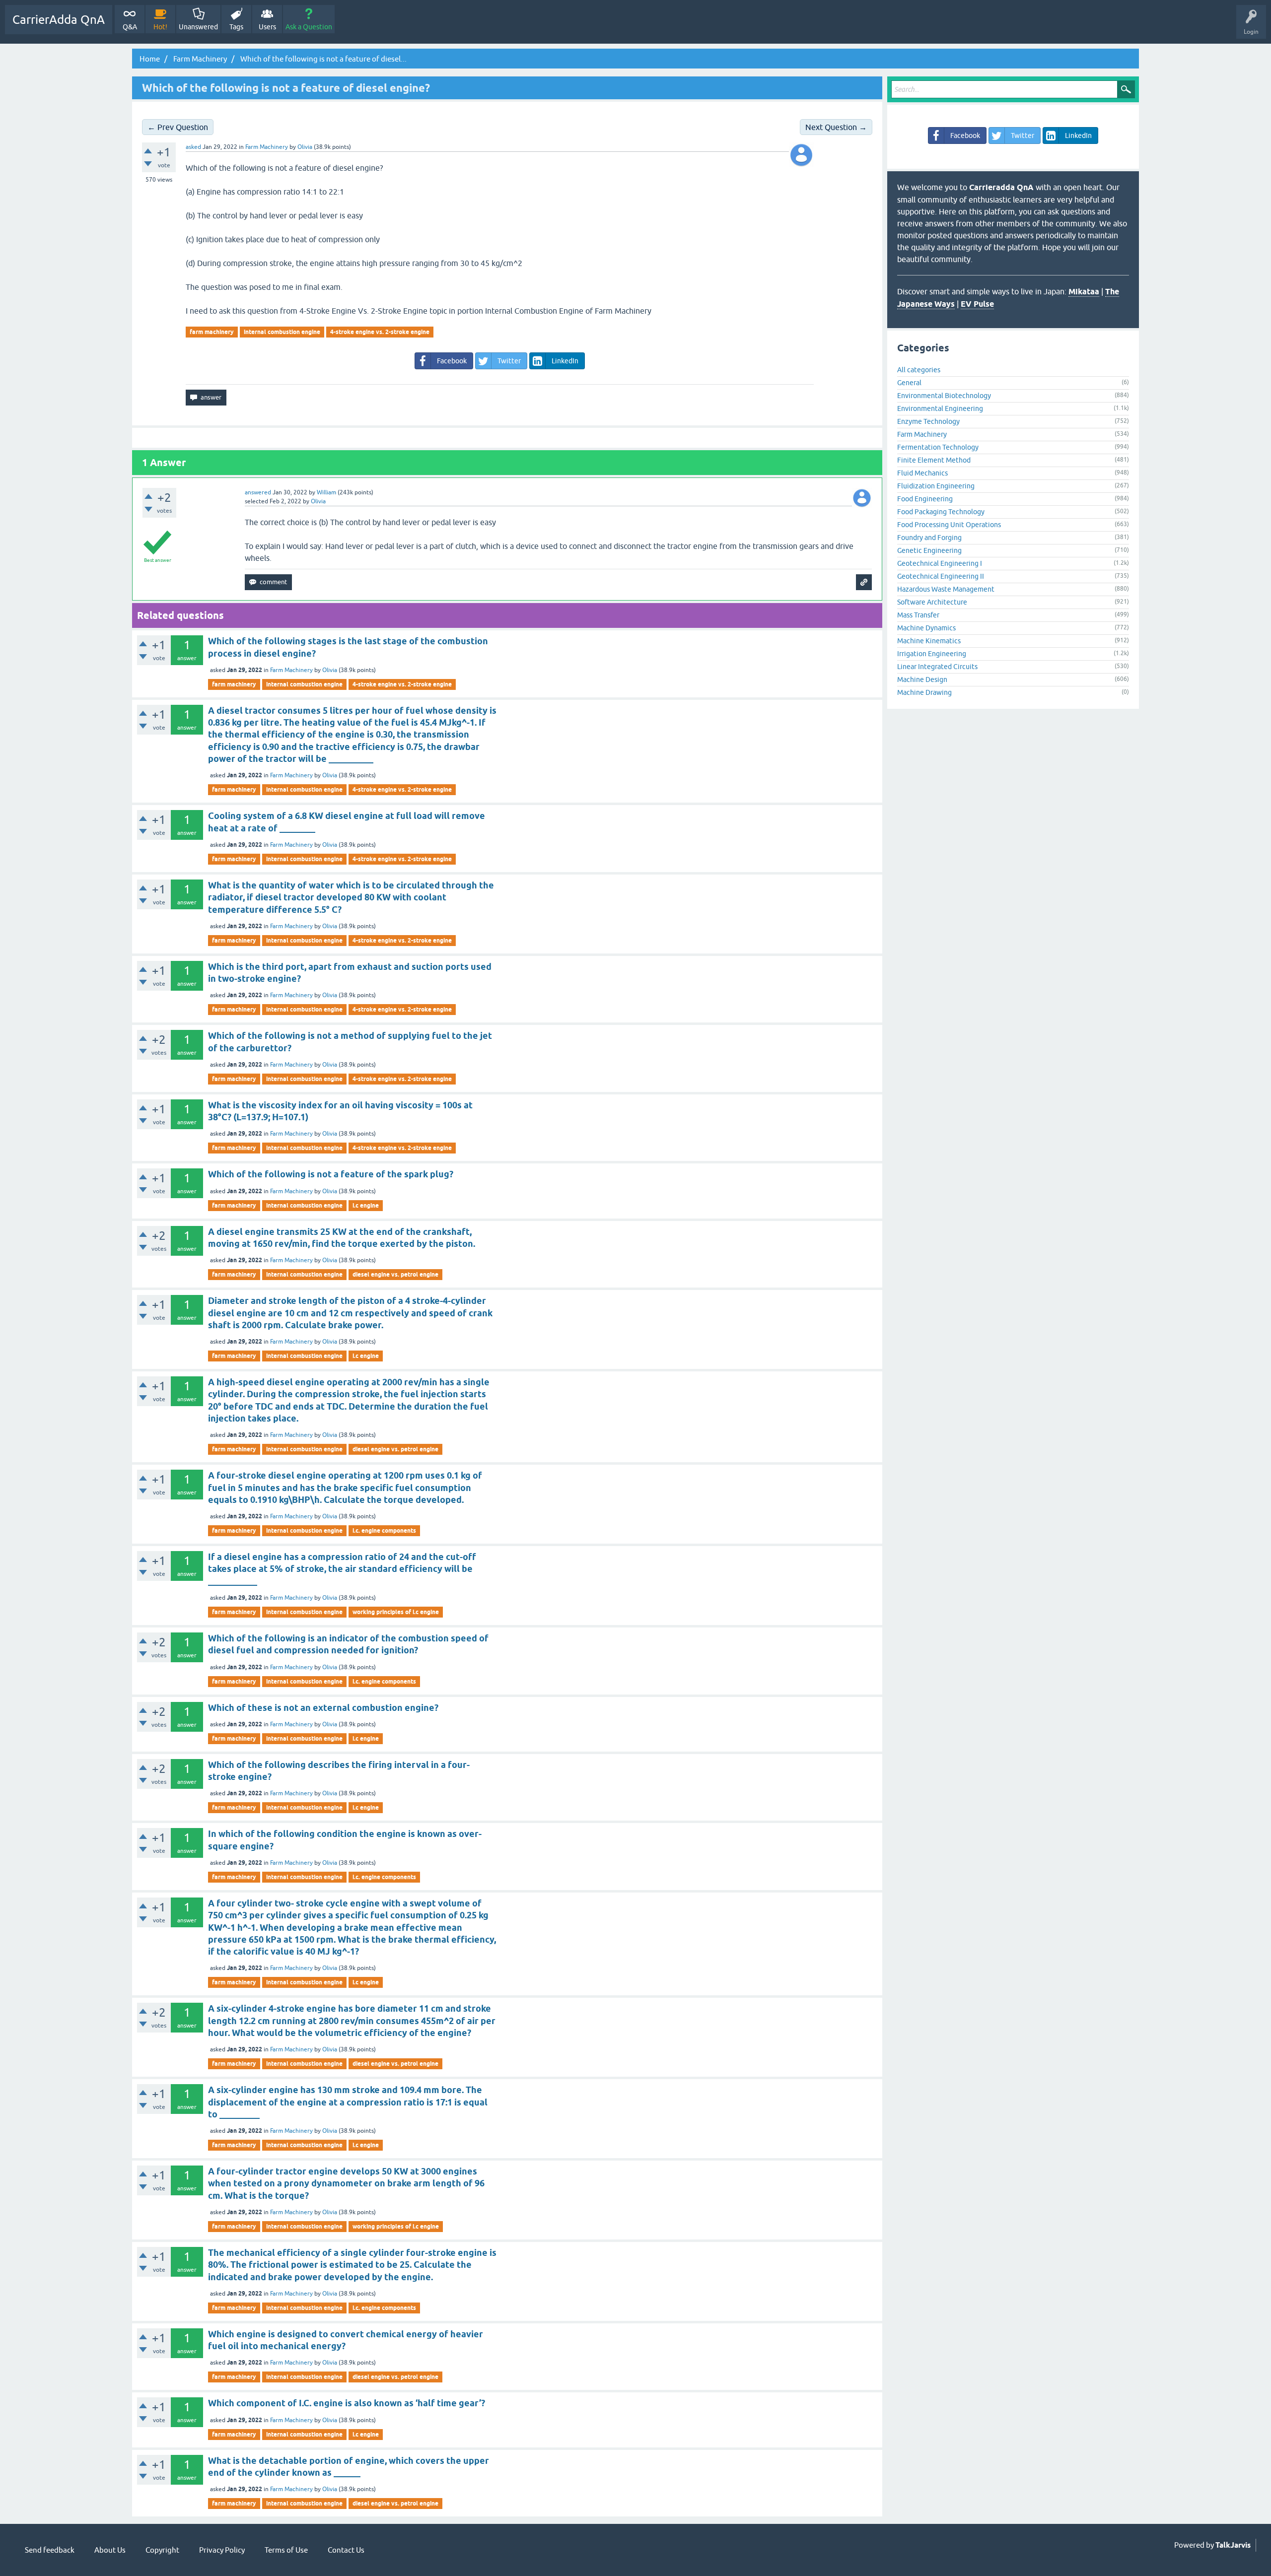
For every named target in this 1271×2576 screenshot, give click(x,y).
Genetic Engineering (929, 550)
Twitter (509, 361)
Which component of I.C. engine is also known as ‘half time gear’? (347, 2403)
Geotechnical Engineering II (941, 576)
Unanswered (198, 27)
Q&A (130, 27)
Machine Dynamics (926, 628)
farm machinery (212, 332)
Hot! (160, 27)
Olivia (330, 670)
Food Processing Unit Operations (949, 525)
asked (193, 147)
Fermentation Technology (938, 447)
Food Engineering (925, 499)
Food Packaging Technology (941, 512)
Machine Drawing (924, 692)
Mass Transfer (918, 615)
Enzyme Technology (928, 421)
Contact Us (346, 2550)
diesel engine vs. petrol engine (395, 1274)
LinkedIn (565, 361)
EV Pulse (977, 304)
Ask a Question (309, 27)
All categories (919, 370)
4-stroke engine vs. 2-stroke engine (380, 332)
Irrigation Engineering (932, 654)
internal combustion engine (282, 332)
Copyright (162, 2550)
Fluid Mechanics (922, 473)
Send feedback (50, 2550)
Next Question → (836, 127)
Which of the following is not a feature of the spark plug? (331, 1174)
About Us (110, 2550)
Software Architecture (932, 602)
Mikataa (1084, 292)
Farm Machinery (267, 147)
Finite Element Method (934, 460)
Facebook (452, 361)
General (909, 383)
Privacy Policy (222, 2550)
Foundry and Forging (929, 538)
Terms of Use (286, 2550)
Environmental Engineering (940, 408)
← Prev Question (178, 127)
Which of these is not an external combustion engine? (323, 1708)
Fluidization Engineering (936, 486)
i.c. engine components (384, 1530)
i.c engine (366, 1205)
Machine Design (922, 679)
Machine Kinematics (929, 641)
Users (267, 27)
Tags (236, 27)
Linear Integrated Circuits (937, 667)
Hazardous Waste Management (946, 589)
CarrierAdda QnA (59, 20)
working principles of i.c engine (396, 1612)
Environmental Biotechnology (944, 396)
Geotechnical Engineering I (940, 563)
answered (258, 492)
